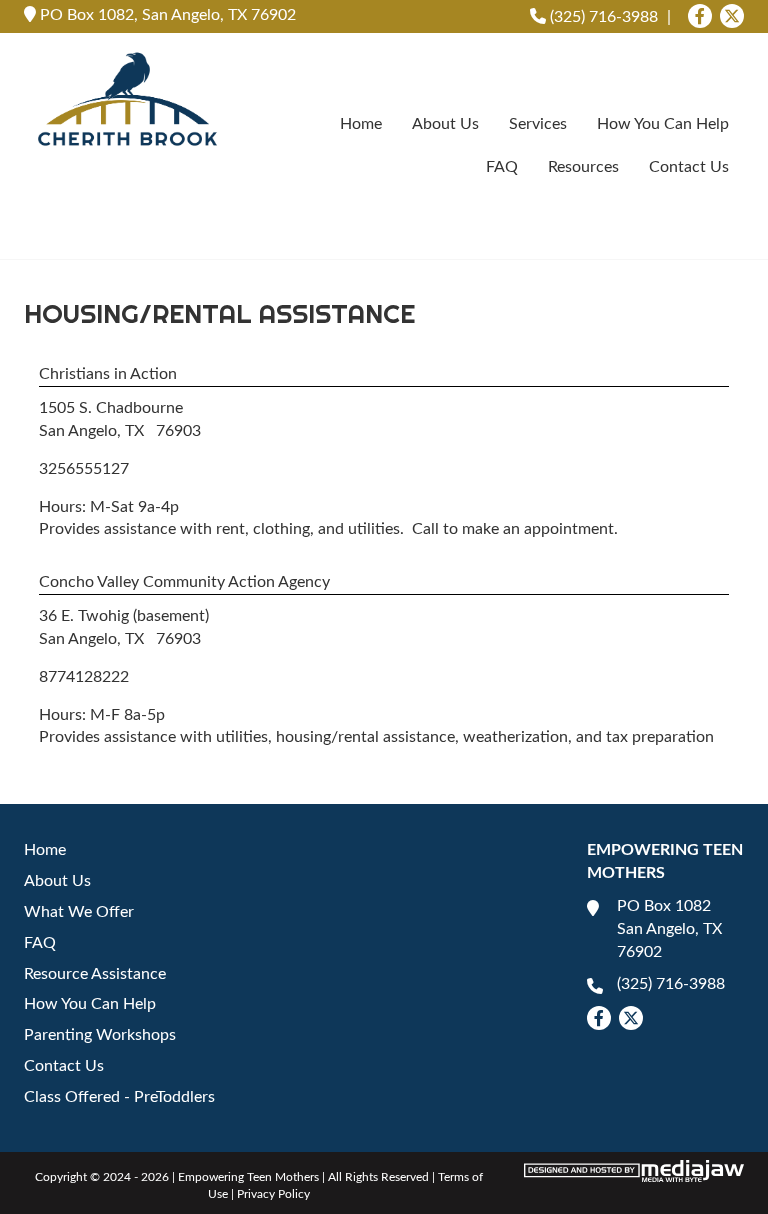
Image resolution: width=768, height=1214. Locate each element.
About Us (445, 124)
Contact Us (689, 167)
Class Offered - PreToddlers (119, 1097)
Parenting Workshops (100, 1035)
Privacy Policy (273, 1194)
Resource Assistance (95, 974)
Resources (583, 167)
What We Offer (79, 912)
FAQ (502, 167)
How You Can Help (663, 124)
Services (538, 124)
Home (361, 124)
